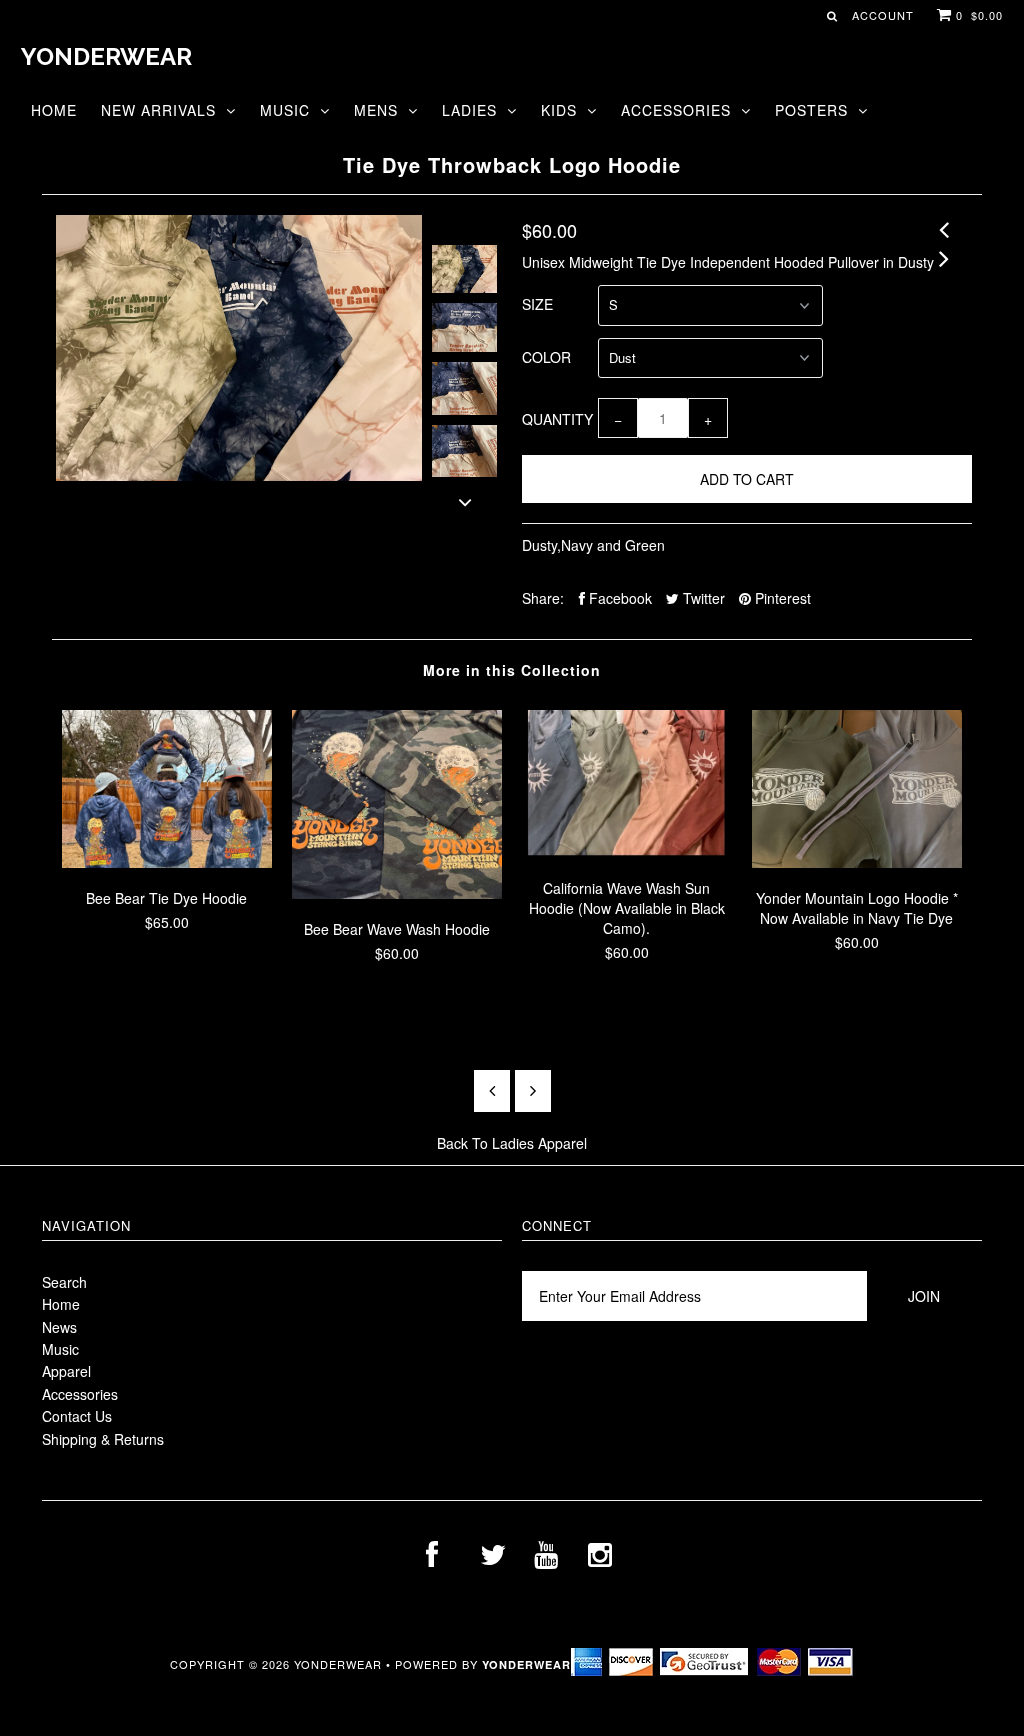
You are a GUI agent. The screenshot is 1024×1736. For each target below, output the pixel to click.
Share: (543, 598)
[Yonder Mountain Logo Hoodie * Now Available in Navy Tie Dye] (857, 862)
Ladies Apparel (539, 1143)
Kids (559, 110)
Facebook (618, 598)
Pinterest (781, 598)
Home (54, 110)
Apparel (66, 1371)
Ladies (469, 110)
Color (546, 357)
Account (883, 15)
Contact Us (77, 1416)
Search (64, 1282)
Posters (811, 110)
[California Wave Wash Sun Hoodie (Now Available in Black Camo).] (627, 851)
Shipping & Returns (103, 1439)
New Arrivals (158, 110)
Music (285, 110)
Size (537, 304)
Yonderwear (106, 56)
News (59, 1327)
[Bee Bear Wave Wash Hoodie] (397, 893)
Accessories (676, 110)
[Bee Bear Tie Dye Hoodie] (167, 862)
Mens (376, 110)
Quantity (557, 419)
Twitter (702, 598)
